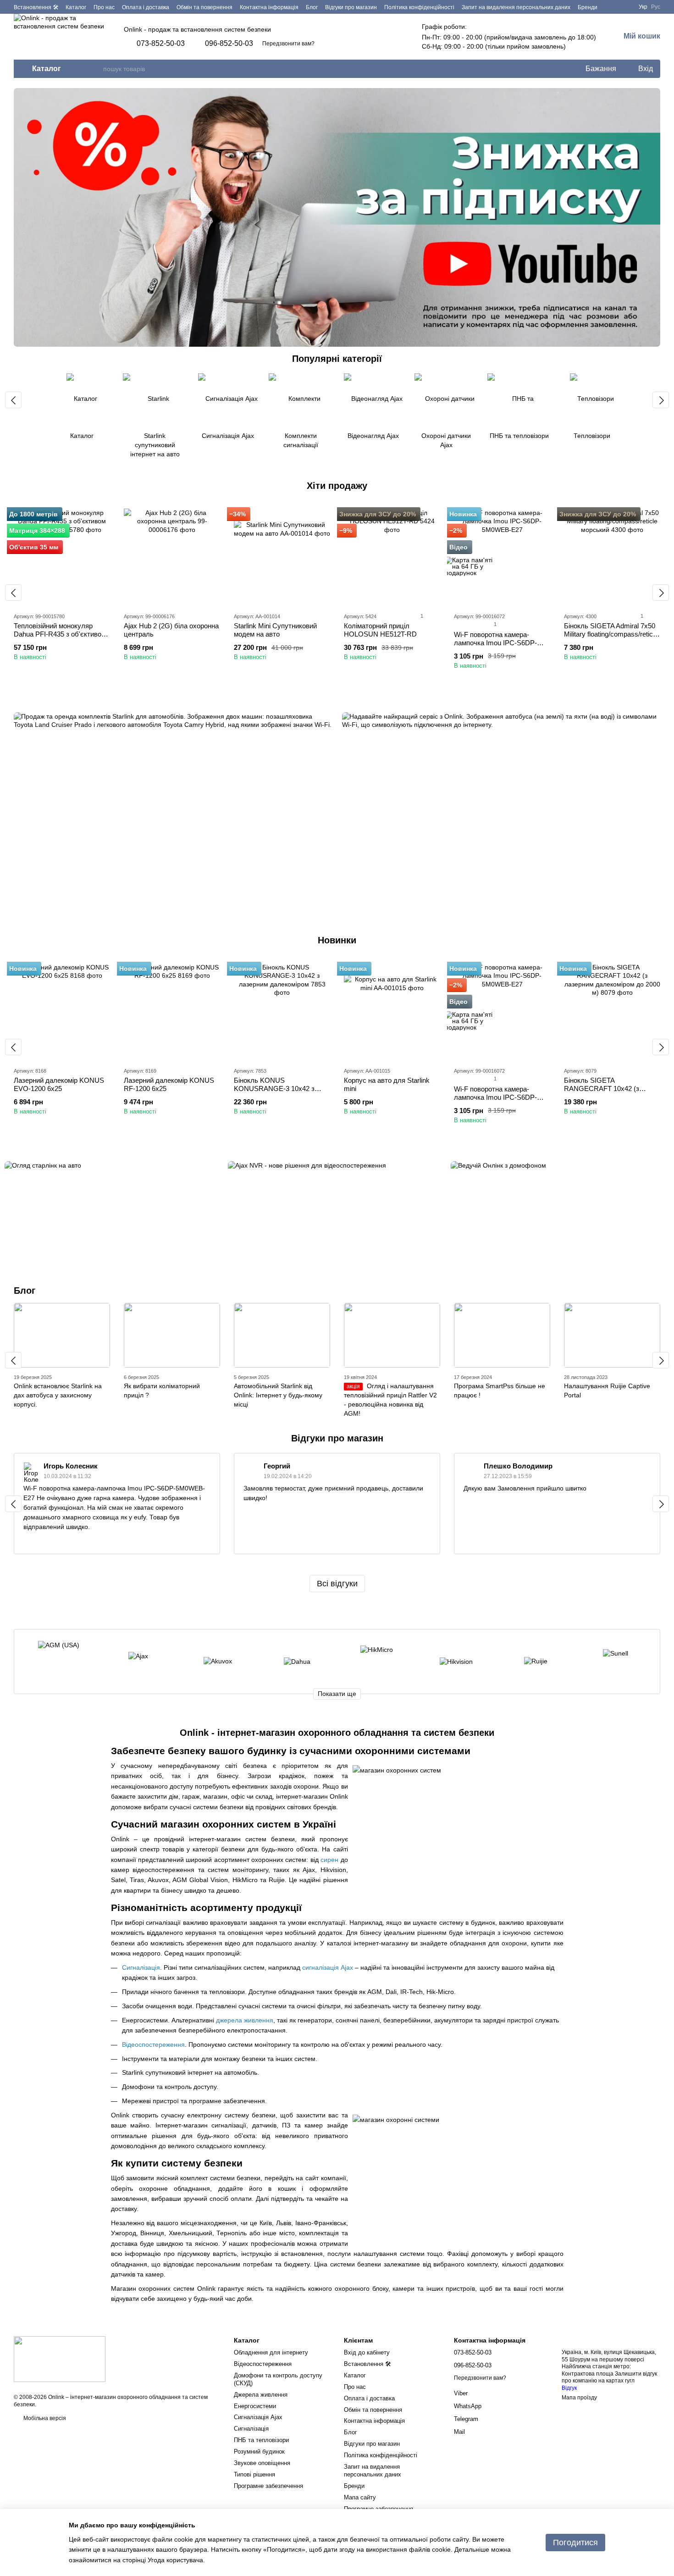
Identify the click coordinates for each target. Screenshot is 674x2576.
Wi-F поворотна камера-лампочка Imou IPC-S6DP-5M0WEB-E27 (495, 643)
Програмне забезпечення (268, 2486)
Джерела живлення (261, 2395)
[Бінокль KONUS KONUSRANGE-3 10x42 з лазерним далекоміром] (282, 1011)
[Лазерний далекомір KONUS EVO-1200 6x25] (62, 1011)
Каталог (76, 7)
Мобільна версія (44, 2418)
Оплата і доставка (146, 7)
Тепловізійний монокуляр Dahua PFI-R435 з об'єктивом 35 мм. (60, 634)
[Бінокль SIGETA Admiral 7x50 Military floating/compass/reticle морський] (612, 557)
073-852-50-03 (161, 44)
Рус (656, 7)
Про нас (104, 7)
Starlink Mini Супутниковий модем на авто (275, 630)
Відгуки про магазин (351, 7)
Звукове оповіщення (262, 2463)
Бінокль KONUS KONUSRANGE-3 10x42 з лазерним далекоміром (274, 1089)
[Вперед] (661, 400)
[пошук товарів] (96, 69)
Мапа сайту (360, 2497)
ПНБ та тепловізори (261, 2440)
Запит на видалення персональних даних (516, 7)
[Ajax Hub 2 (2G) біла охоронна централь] (172, 557)
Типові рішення (254, 2474)
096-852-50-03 (229, 44)
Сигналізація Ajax (258, 2417)
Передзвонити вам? (288, 44)
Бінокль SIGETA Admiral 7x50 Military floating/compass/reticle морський (611, 634)
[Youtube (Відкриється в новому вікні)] (624, 7)
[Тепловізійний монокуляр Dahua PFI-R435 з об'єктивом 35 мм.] (62, 557)
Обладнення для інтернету (271, 2352)
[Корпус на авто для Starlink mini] (392, 1011)
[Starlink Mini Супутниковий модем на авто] (282, 557)
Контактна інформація (269, 7)
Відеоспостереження (263, 2364)
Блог (312, 7)
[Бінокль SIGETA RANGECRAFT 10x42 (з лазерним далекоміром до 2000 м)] (612, 1011)
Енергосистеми (255, 2406)
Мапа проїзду (579, 2398)
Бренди (588, 7)
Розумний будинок (259, 2451)
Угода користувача (175, 2560)
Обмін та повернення (204, 7)
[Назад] (13, 400)
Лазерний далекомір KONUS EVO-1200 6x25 (59, 1084)
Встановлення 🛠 (36, 7)
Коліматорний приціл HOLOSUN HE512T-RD (380, 630)
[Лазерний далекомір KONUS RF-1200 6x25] (172, 1011)
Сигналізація (251, 2429)
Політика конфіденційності (419, 7)
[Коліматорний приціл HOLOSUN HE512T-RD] (392, 557)
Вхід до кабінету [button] (367, 2352)
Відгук (569, 2388)
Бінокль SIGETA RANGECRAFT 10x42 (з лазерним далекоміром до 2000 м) (605, 1093)
